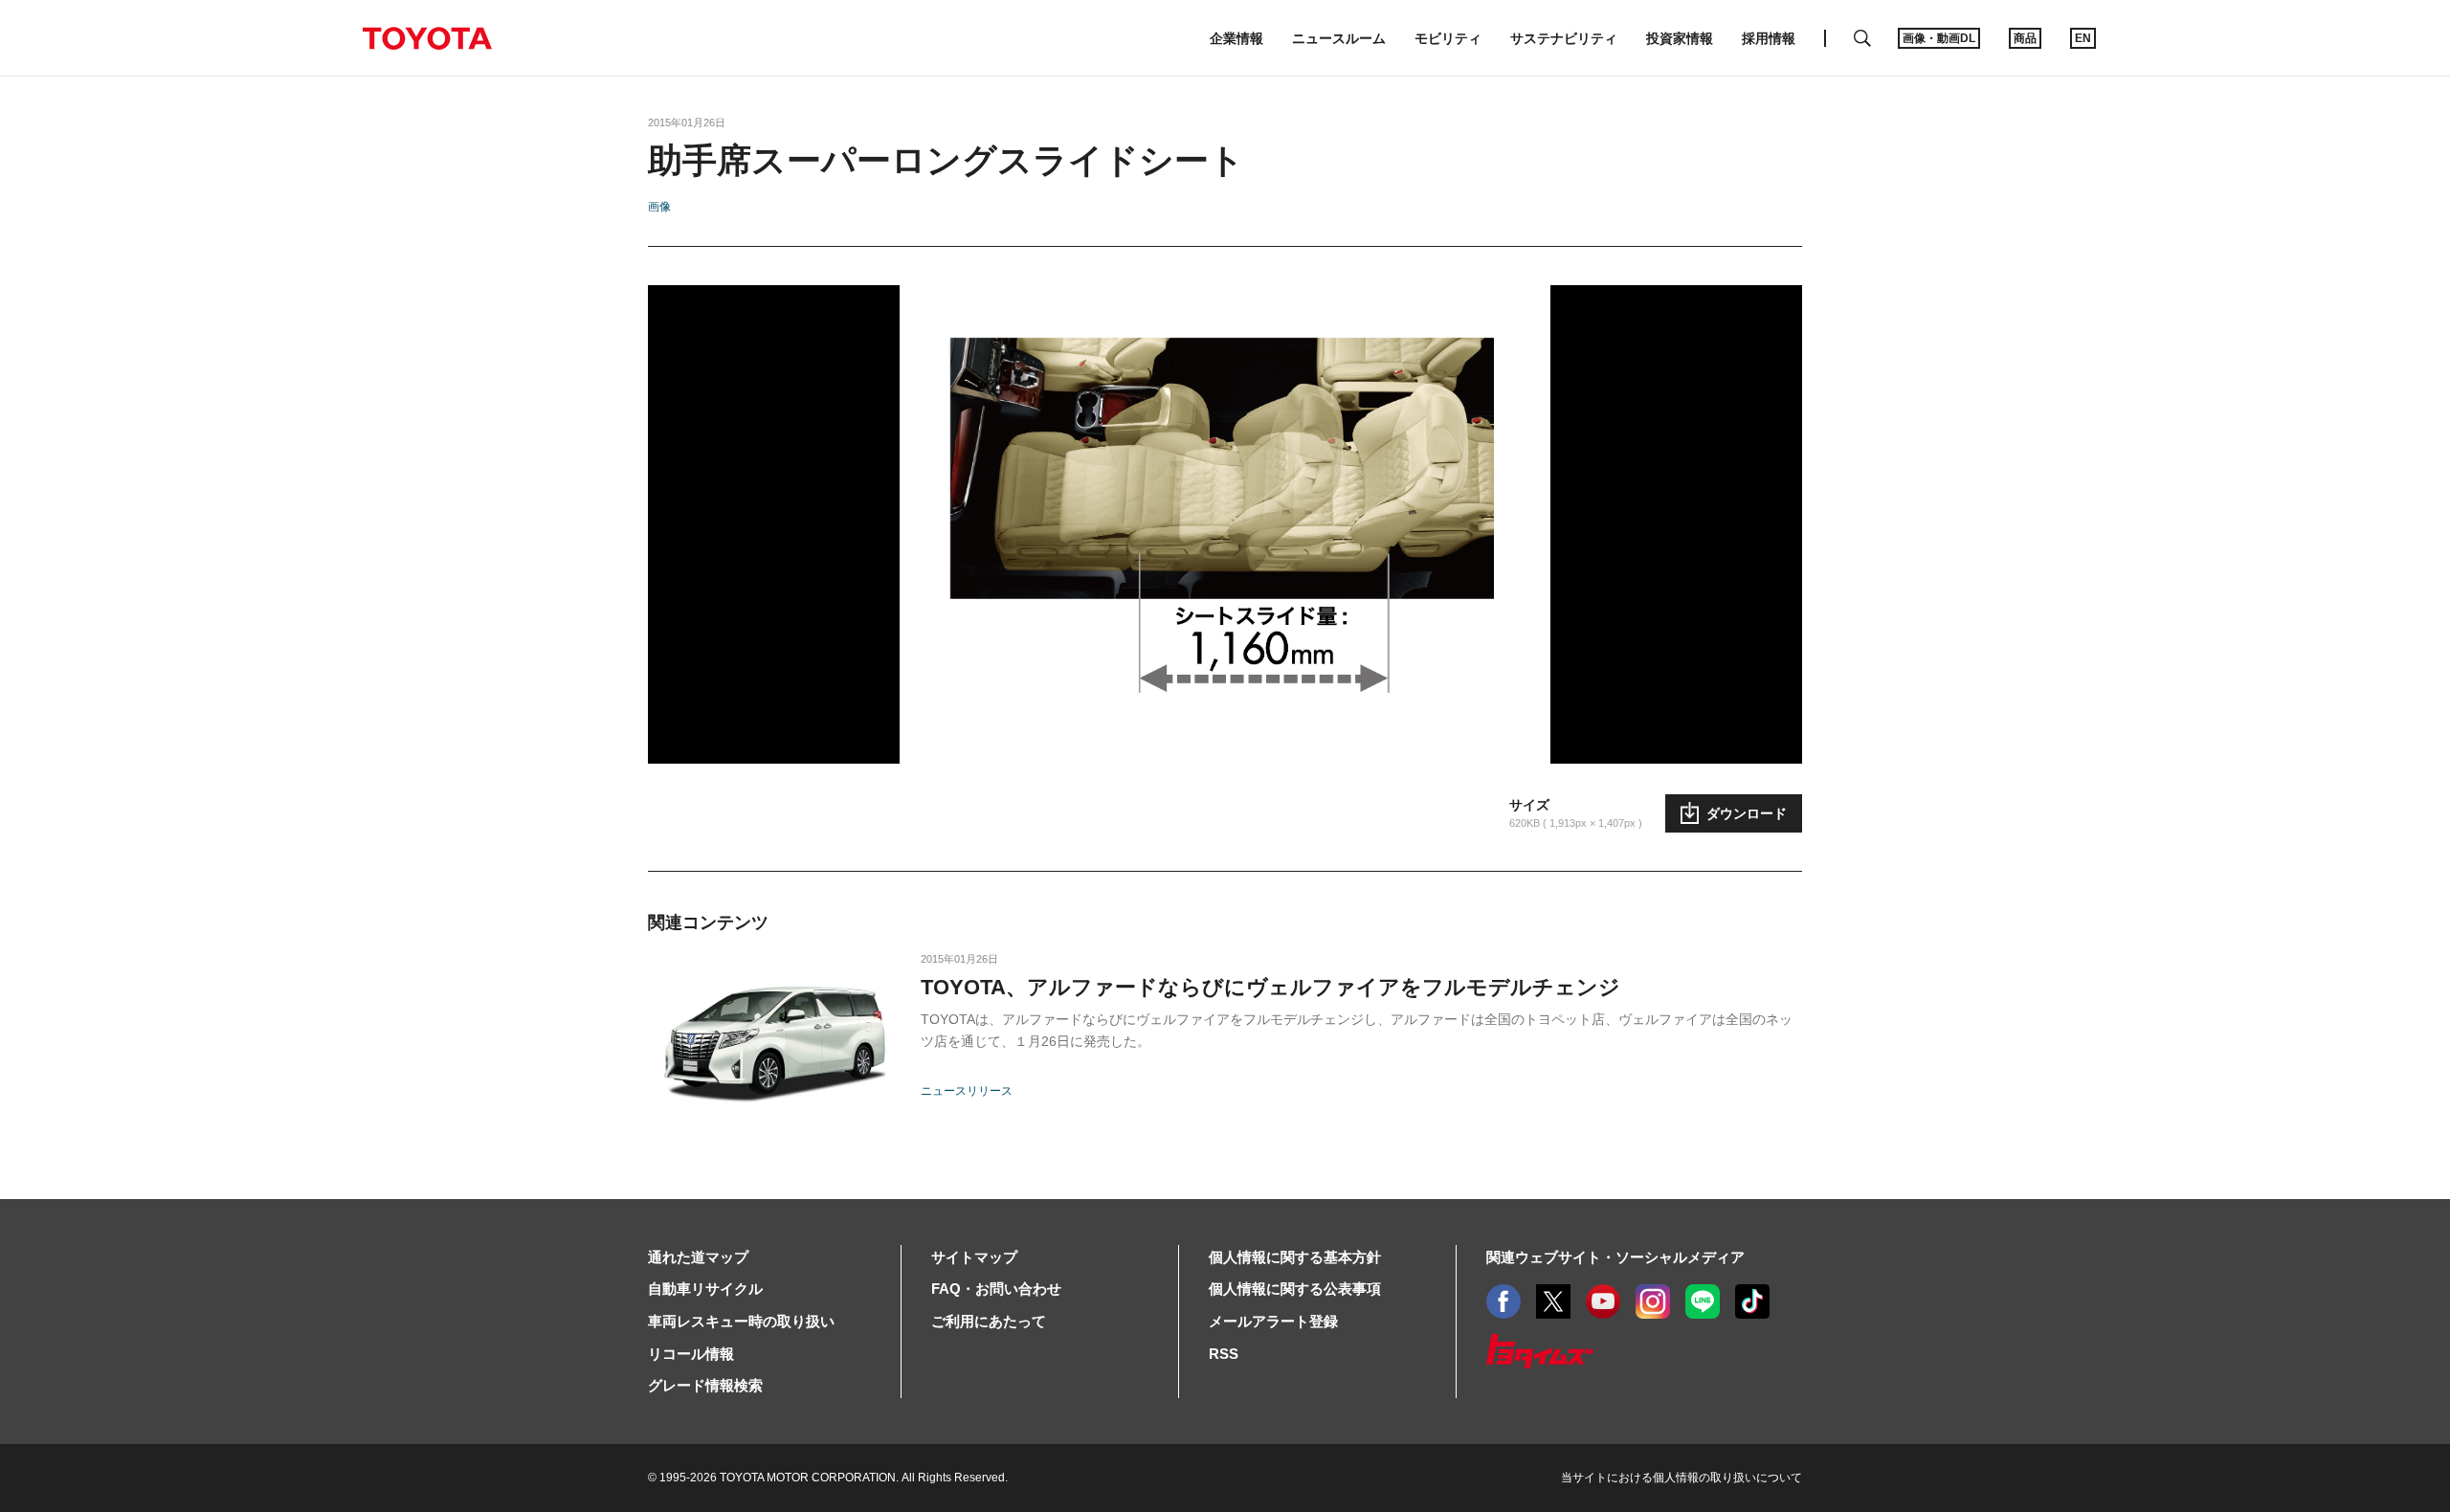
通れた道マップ (698, 1257)
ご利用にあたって (989, 1321)
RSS (1224, 1354)
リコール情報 (691, 1354)
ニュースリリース (967, 1091)
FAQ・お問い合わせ (996, 1289)
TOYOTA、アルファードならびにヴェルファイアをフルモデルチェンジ (1270, 987)
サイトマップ (974, 1257)
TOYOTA (427, 38)
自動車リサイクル (705, 1289)
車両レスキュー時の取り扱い (741, 1321)
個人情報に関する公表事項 (1295, 1289)
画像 (659, 207)
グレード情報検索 (705, 1385)
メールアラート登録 (1273, 1321)
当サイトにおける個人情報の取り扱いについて (1682, 1478)
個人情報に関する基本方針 (1295, 1257)
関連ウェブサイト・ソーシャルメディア (1615, 1257)
